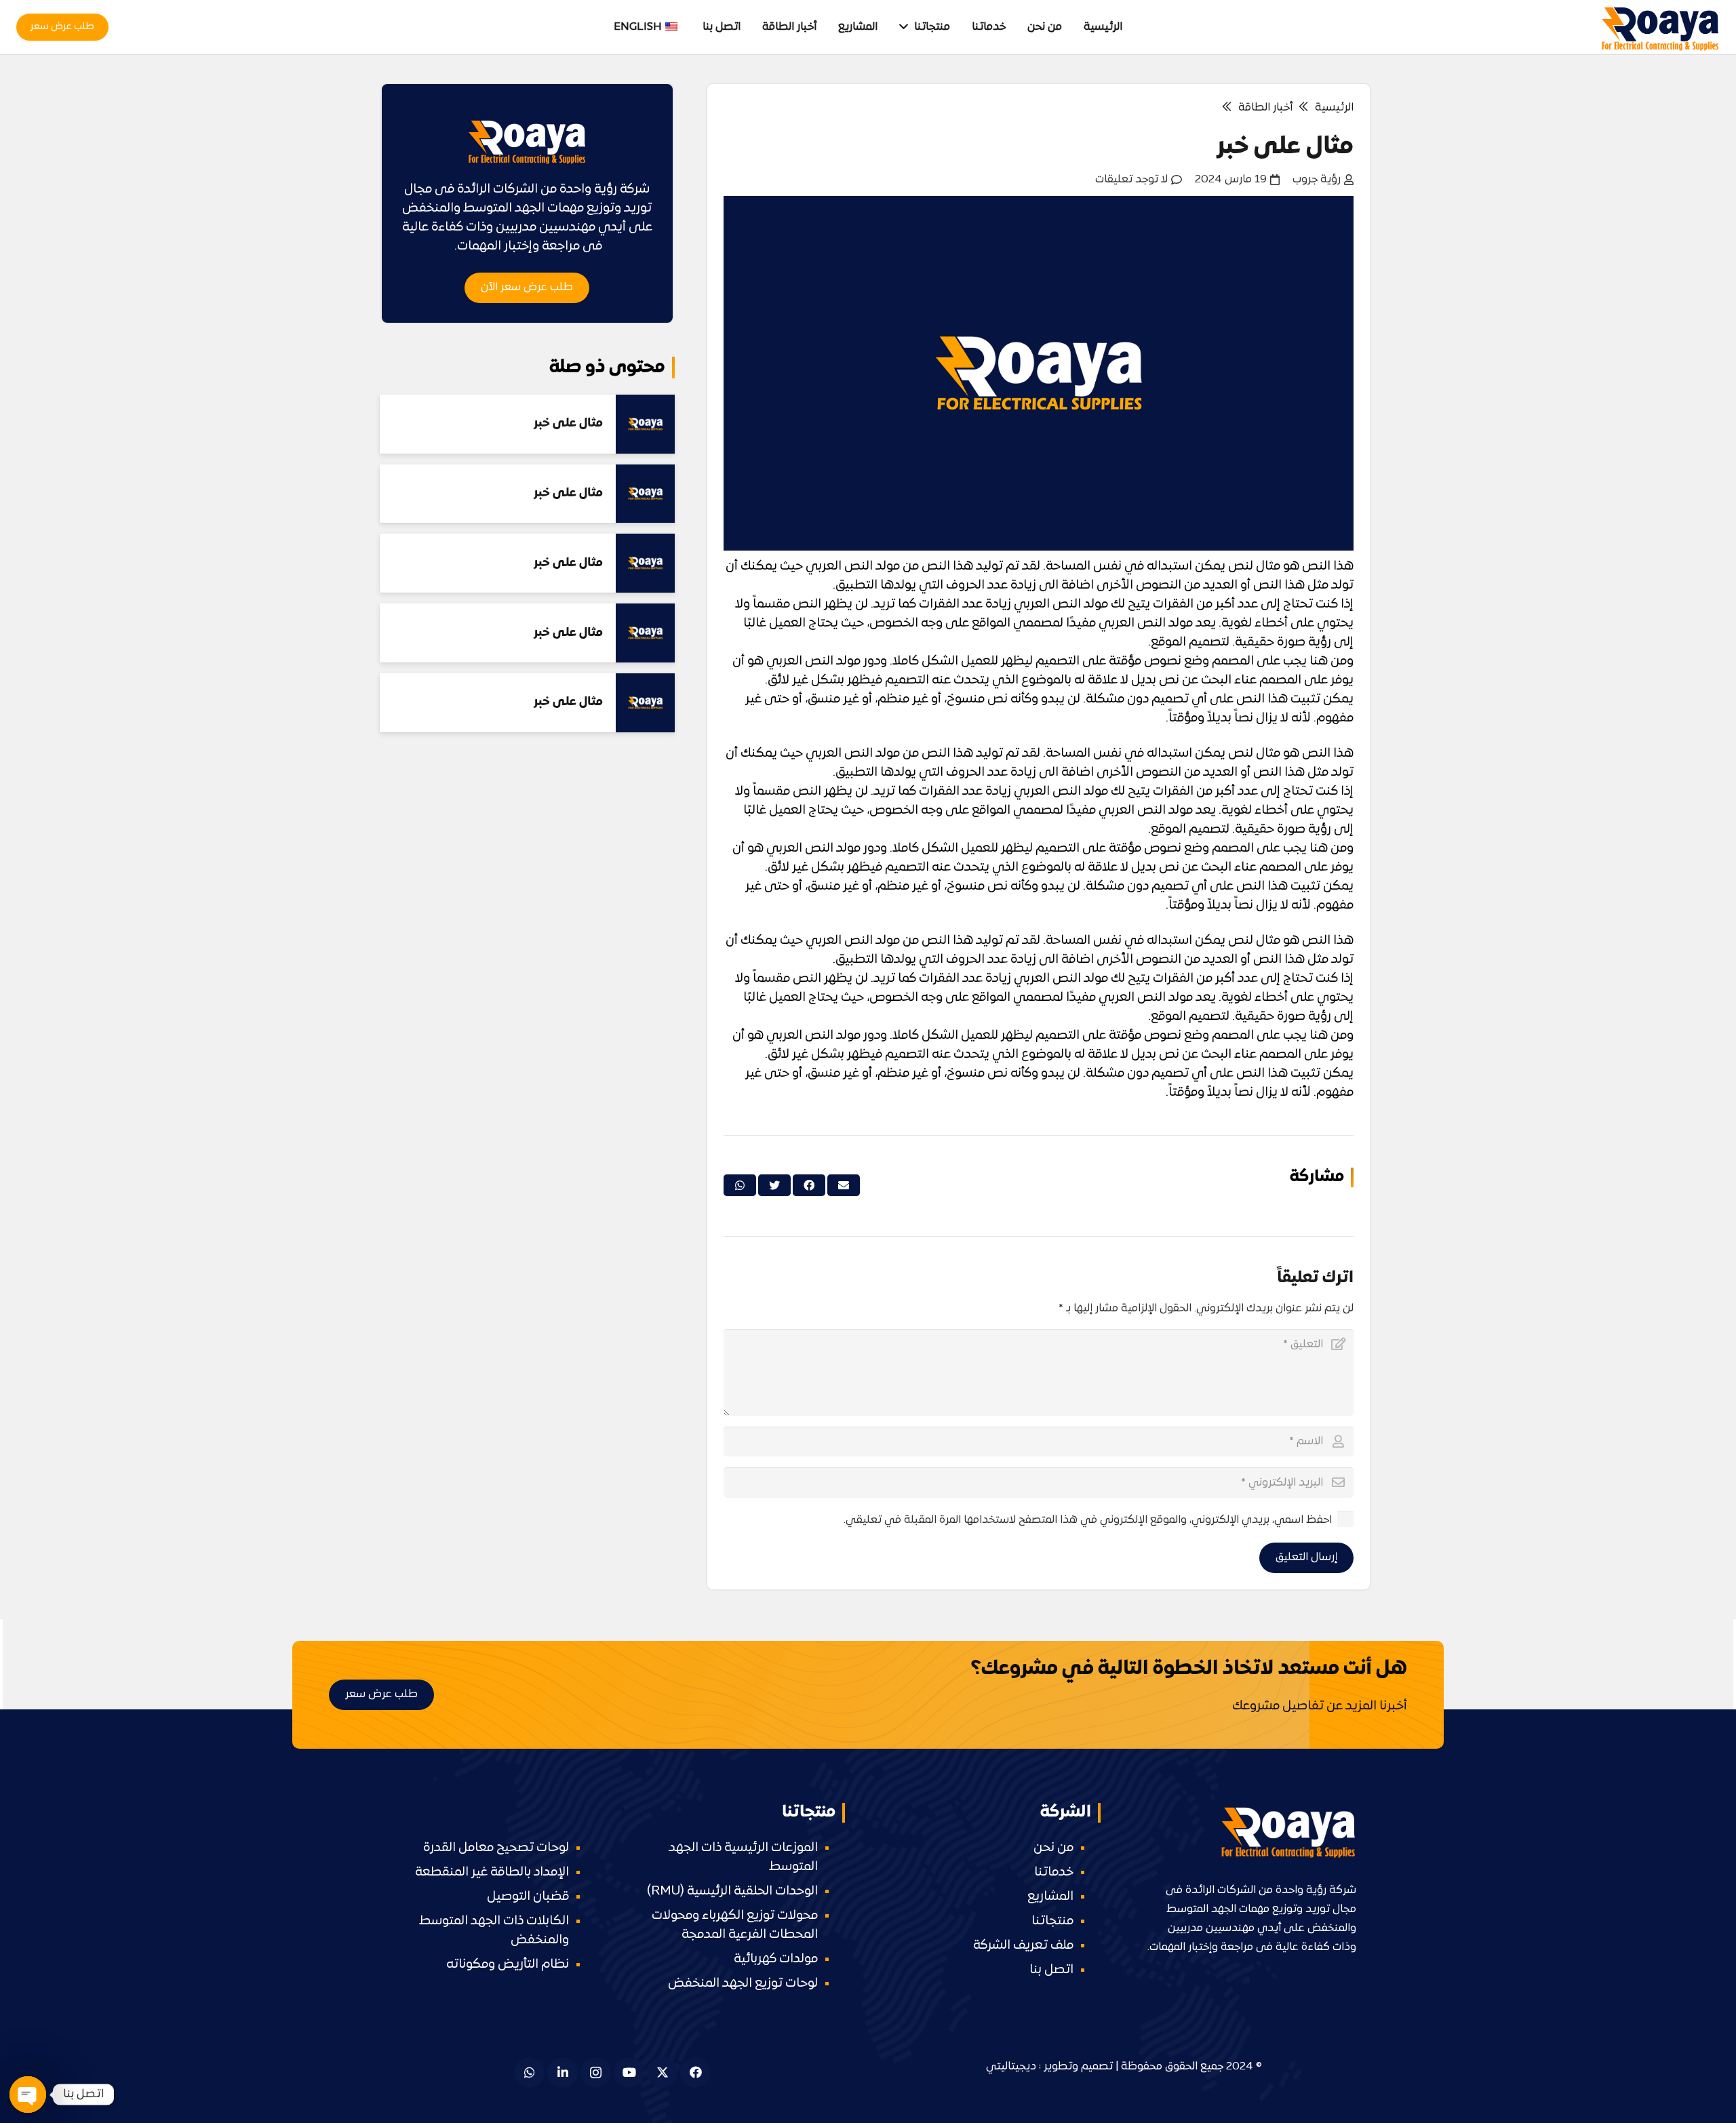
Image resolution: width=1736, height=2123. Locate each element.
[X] (662, 2072)
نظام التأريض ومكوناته (508, 1965)
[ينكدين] (563, 2072)
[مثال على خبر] (645, 424)
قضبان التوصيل (528, 1897)
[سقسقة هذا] (774, 1185)
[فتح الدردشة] (28, 2095)
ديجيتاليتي (1011, 2067)
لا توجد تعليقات (1131, 180)
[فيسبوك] (695, 2072)
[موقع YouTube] (629, 2072)
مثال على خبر (568, 423)
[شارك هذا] (809, 1185)
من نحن (1053, 1848)
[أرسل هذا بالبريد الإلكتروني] (844, 1185)
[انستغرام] (596, 2072)
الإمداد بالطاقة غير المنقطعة (492, 1872)
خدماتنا (1054, 1872)
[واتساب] (529, 2072)
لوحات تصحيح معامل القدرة (496, 1848)
